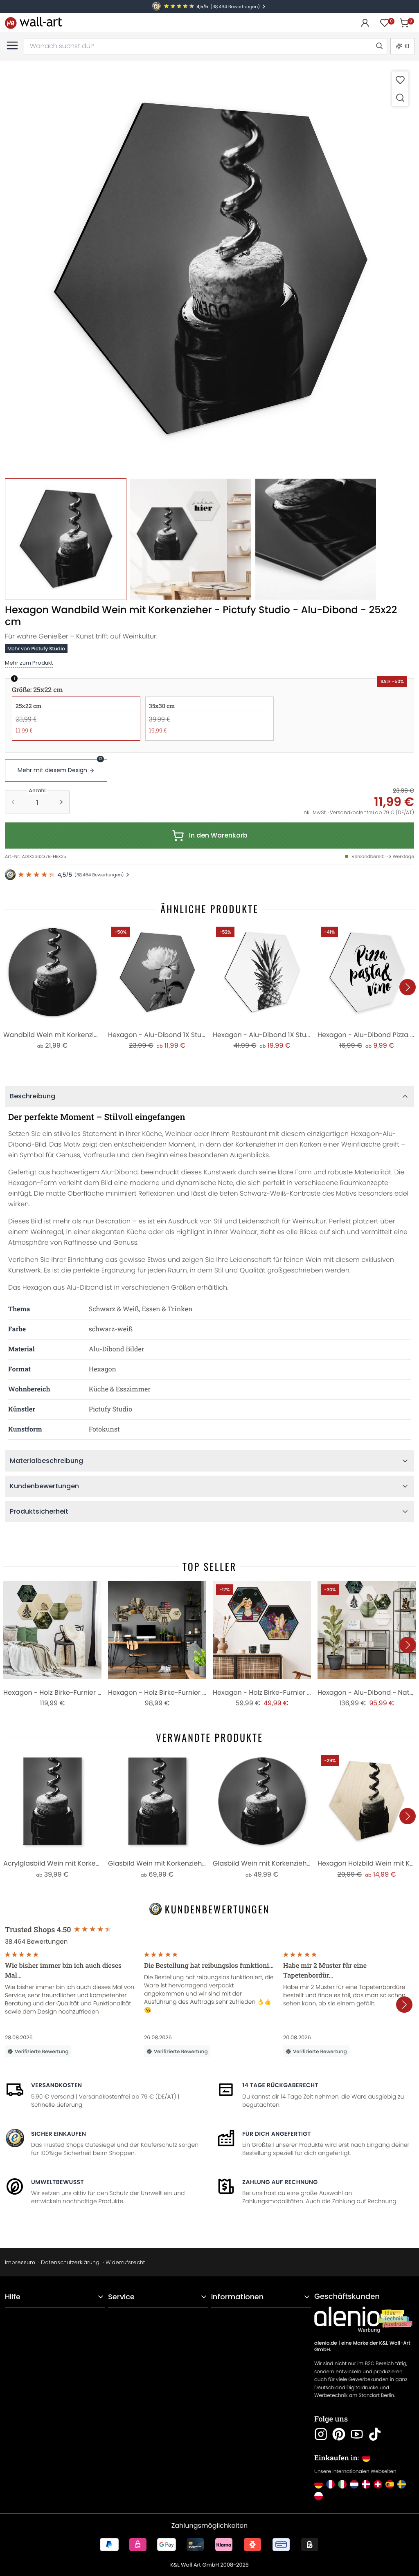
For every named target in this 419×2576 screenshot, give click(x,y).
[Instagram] (321, 2434)
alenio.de (326, 2343)
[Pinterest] (339, 2434)
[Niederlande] (354, 2484)
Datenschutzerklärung (70, 2262)
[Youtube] (357, 2434)
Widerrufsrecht (125, 2262)
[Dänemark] (366, 2484)
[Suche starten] (379, 46)
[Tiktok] (375, 2434)
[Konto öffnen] (365, 23)
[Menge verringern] (13, 802)
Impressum (20, 2262)
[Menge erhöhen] (61, 802)
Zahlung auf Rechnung (280, 2182)
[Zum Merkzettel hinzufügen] (400, 80)
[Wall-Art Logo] (34, 23)
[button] (209, 270)
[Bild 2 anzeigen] (190, 539)
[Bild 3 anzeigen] (316, 539)
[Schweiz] (378, 2484)
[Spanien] (390, 2484)
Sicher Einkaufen (59, 2134)
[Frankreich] (330, 2484)
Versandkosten (56, 2085)
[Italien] (342, 2484)
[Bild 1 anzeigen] (66, 539)
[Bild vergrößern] (400, 97)
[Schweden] (402, 2484)
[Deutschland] (319, 2484)
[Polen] (319, 2496)
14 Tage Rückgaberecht (280, 2085)
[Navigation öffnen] (12, 45)
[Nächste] (408, 987)
